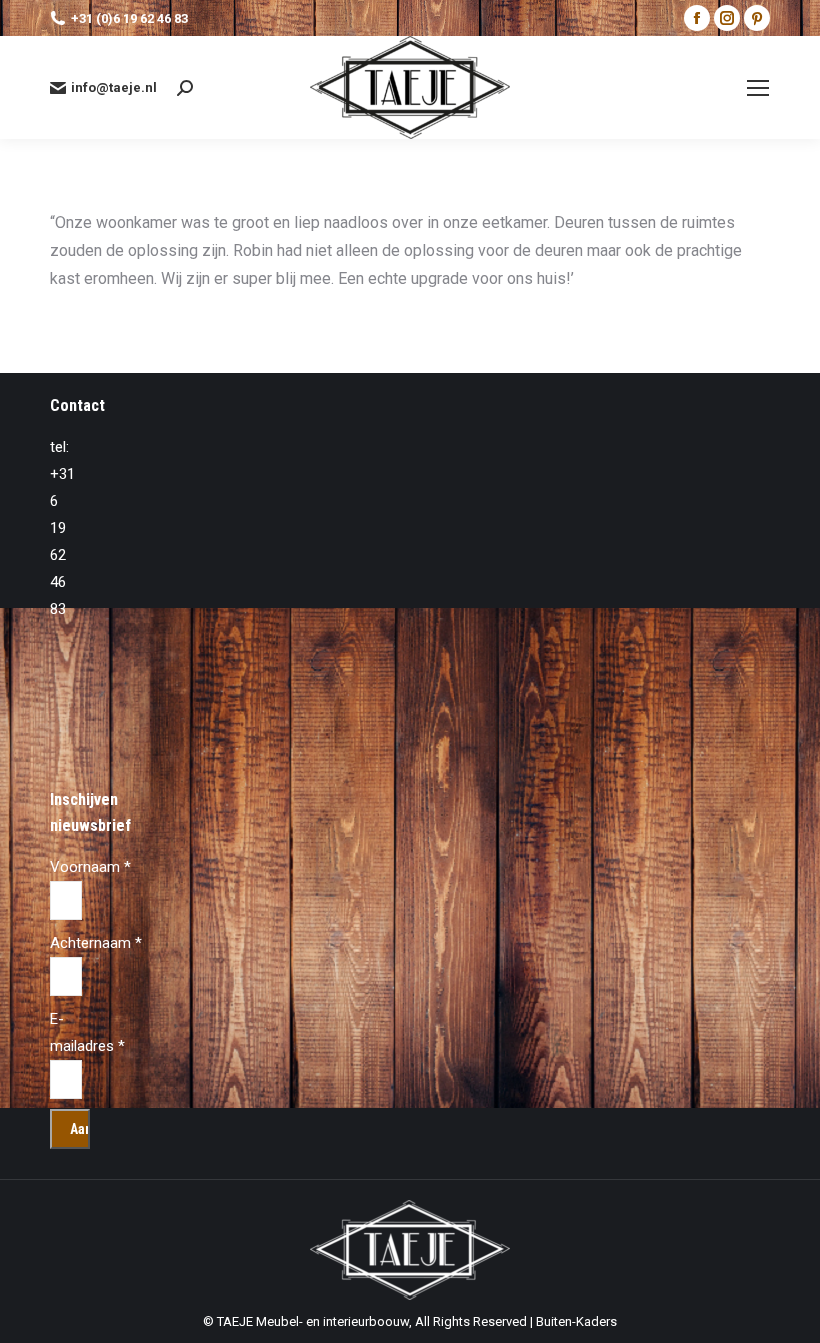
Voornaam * (90, 867)
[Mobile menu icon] (758, 88)
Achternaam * (96, 943)
